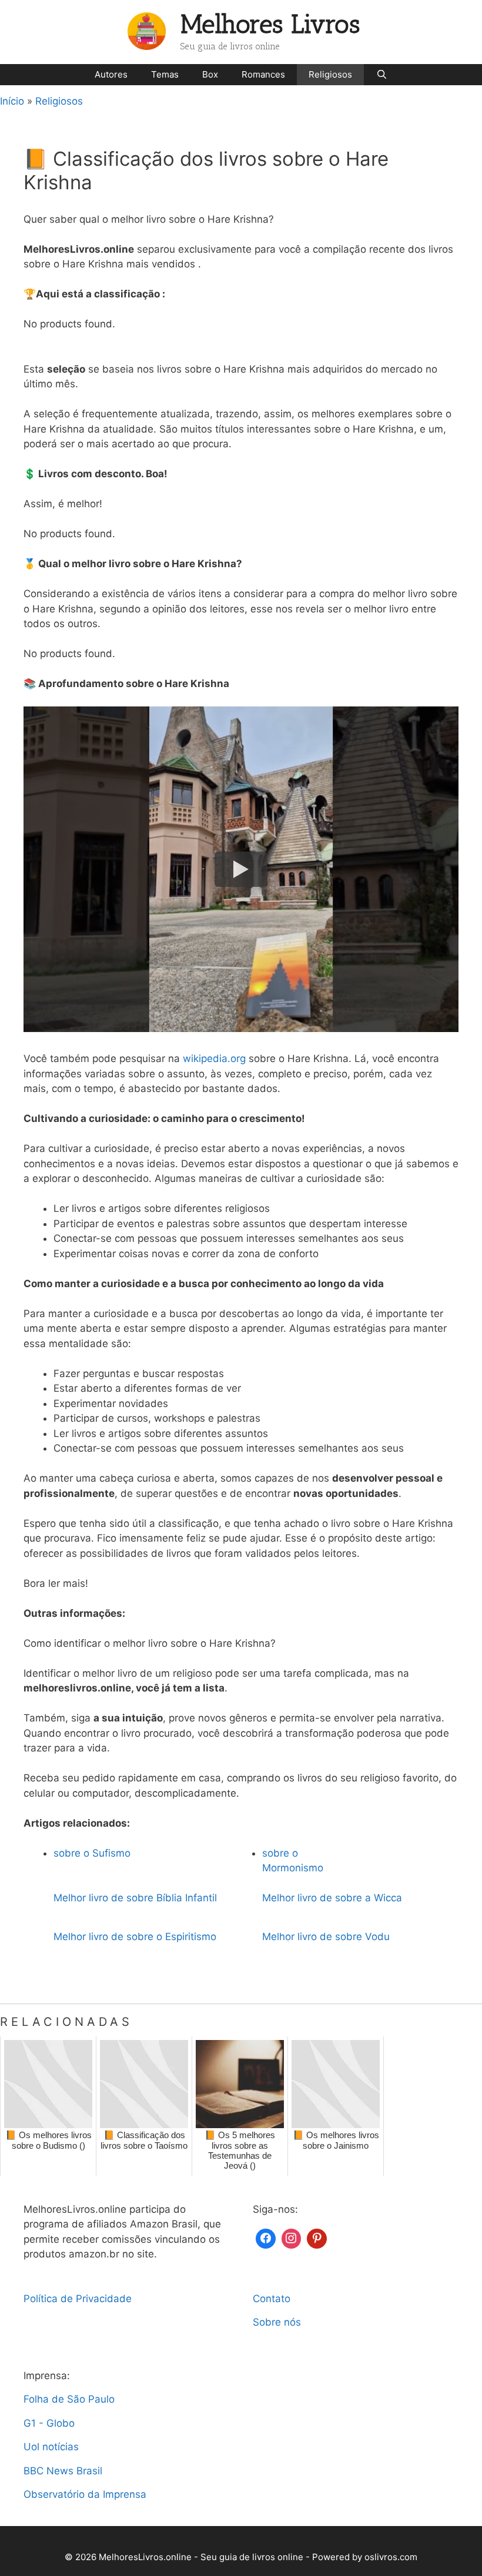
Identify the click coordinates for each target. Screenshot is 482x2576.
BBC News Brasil (63, 2471)
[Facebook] (266, 2237)
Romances (263, 74)
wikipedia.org (214, 1058)
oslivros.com (391, 2557)
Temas (165, 74)
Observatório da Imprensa (85, 2494)
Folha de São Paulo (69, 2399)
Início (12, 101)
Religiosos (330, 74)
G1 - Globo (49, 2423)
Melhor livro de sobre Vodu (326, 1937)
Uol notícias (51, 2447)
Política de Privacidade (78, 2299)
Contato (272, 2299)
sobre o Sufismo (92, 1853)
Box (210, 74)
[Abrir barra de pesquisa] (381, 75)
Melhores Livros (270, 24)
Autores (111, 74)
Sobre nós (277, 2322)
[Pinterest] (317, 2237)
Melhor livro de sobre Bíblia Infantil (135, 1898)
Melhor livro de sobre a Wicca (332, 1898)
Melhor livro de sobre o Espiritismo (135, 1937)
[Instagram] (292, 2237)
